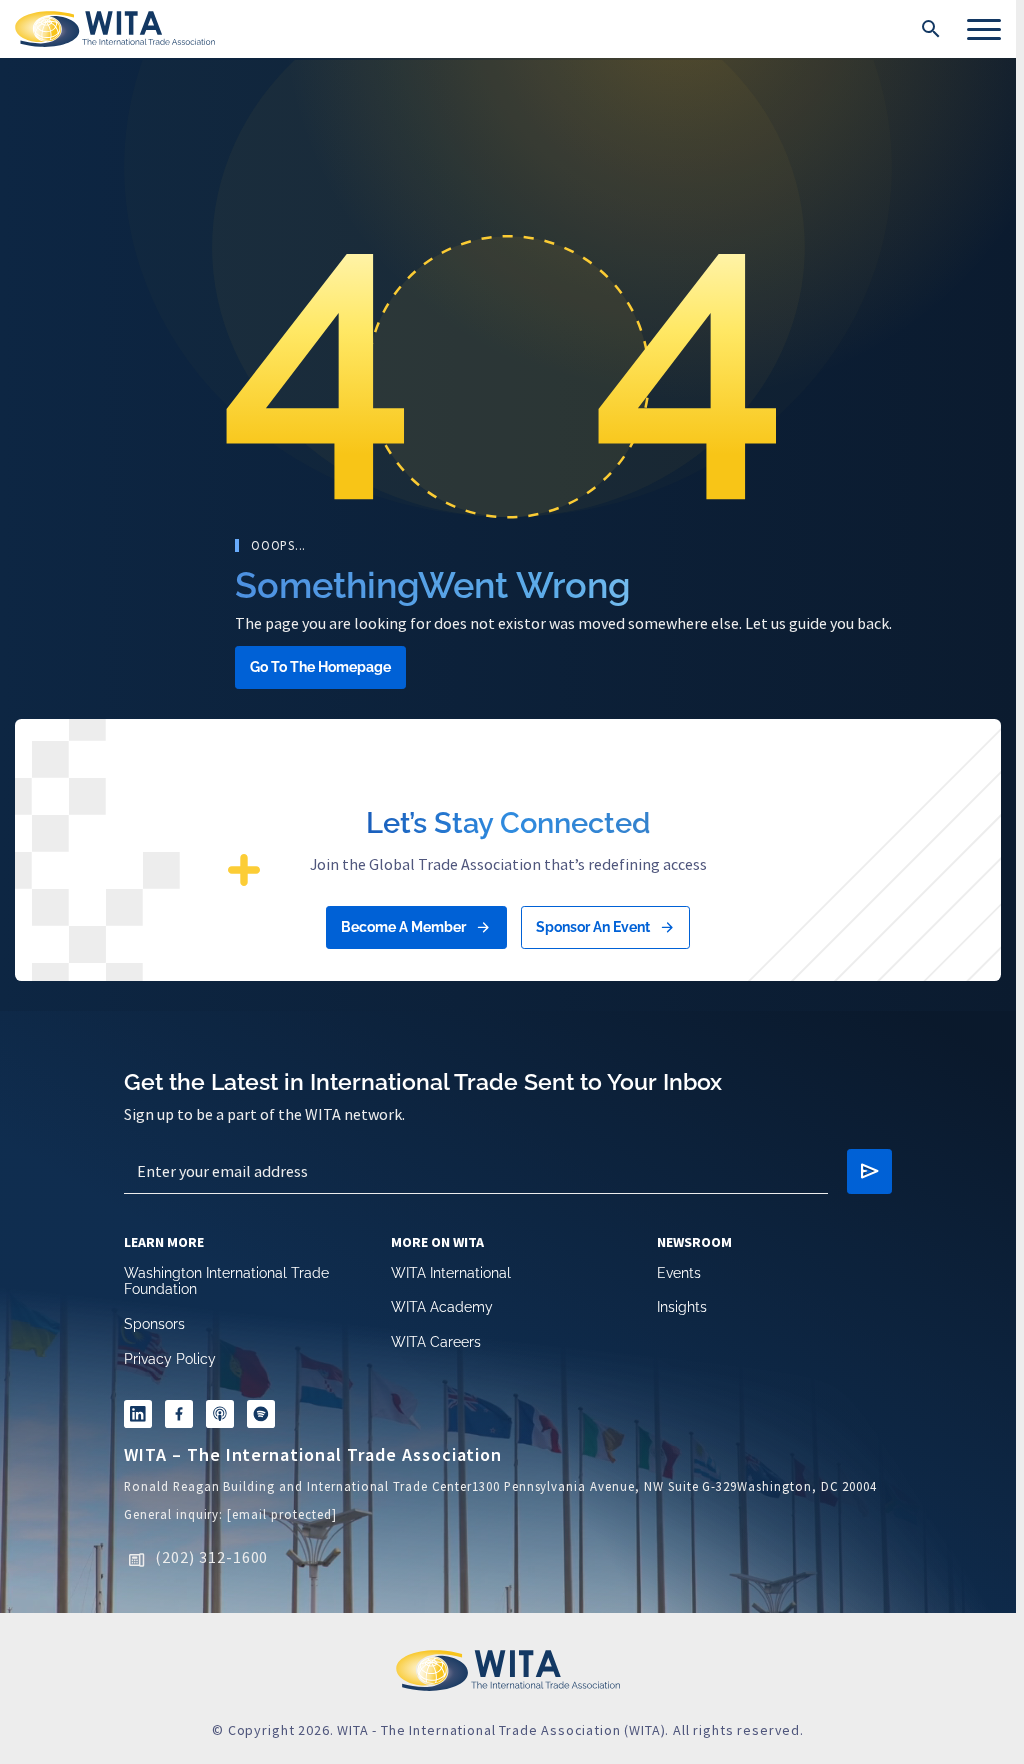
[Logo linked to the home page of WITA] (115, 29)
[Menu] (984, 29)
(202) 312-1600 (211, 1563)
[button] (931, 29)
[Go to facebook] (185, 1418)
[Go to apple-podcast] (230, 1418)
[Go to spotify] (274, 1418)
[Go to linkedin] (140, 1418)
